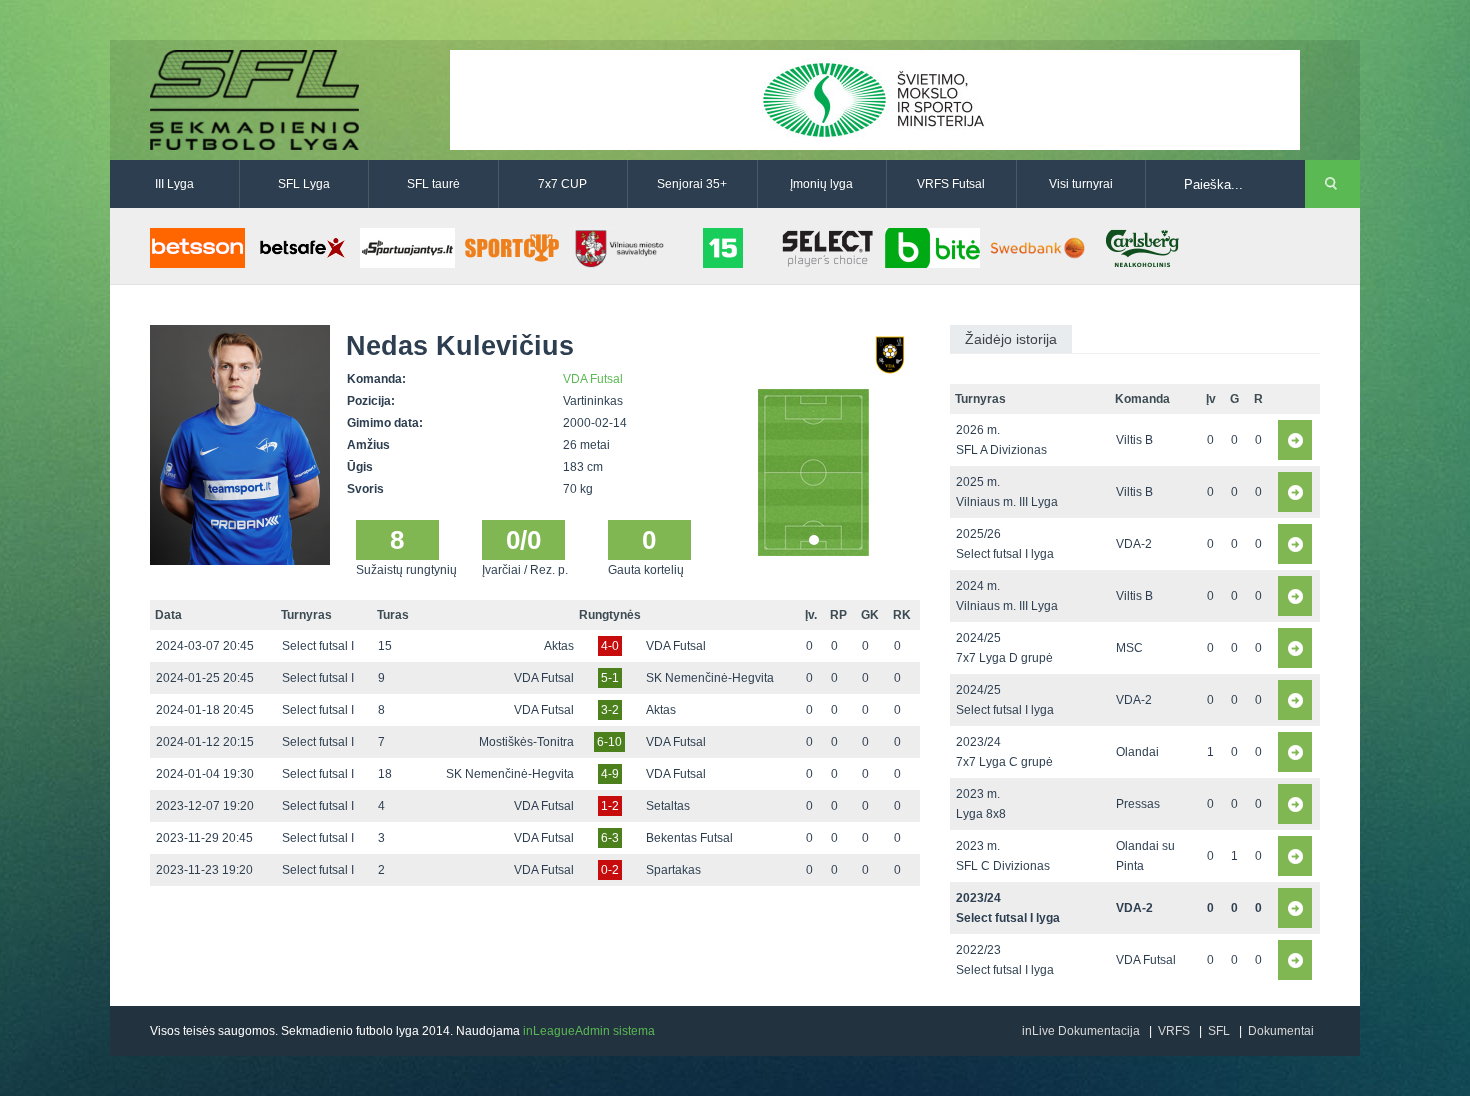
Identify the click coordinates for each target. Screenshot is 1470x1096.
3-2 (610, 710)
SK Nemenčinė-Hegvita (710, 678)
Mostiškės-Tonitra (526, 742)
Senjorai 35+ (692, 184)
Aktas (559, 646)
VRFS (1174, 1031)
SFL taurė (433, 184)
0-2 (610, 870)
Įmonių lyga (821, 184)
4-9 (610, 774)
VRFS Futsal (951, 184)
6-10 (609, 742)
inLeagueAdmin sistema (589, 1031)
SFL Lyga (304, 184)
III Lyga (174, 184)
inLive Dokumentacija (1081, 1031)
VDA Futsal (593, 379)
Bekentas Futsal (689, 838)
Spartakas (673, 870)
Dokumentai (1281, 1031)
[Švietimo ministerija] (875, 99)
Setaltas (668, 806)
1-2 (610, 806)
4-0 (610, 646)
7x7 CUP (562, 184)
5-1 (610, 678)
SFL (1219, 1031)
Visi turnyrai (1081, 184)
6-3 (610, 838)
